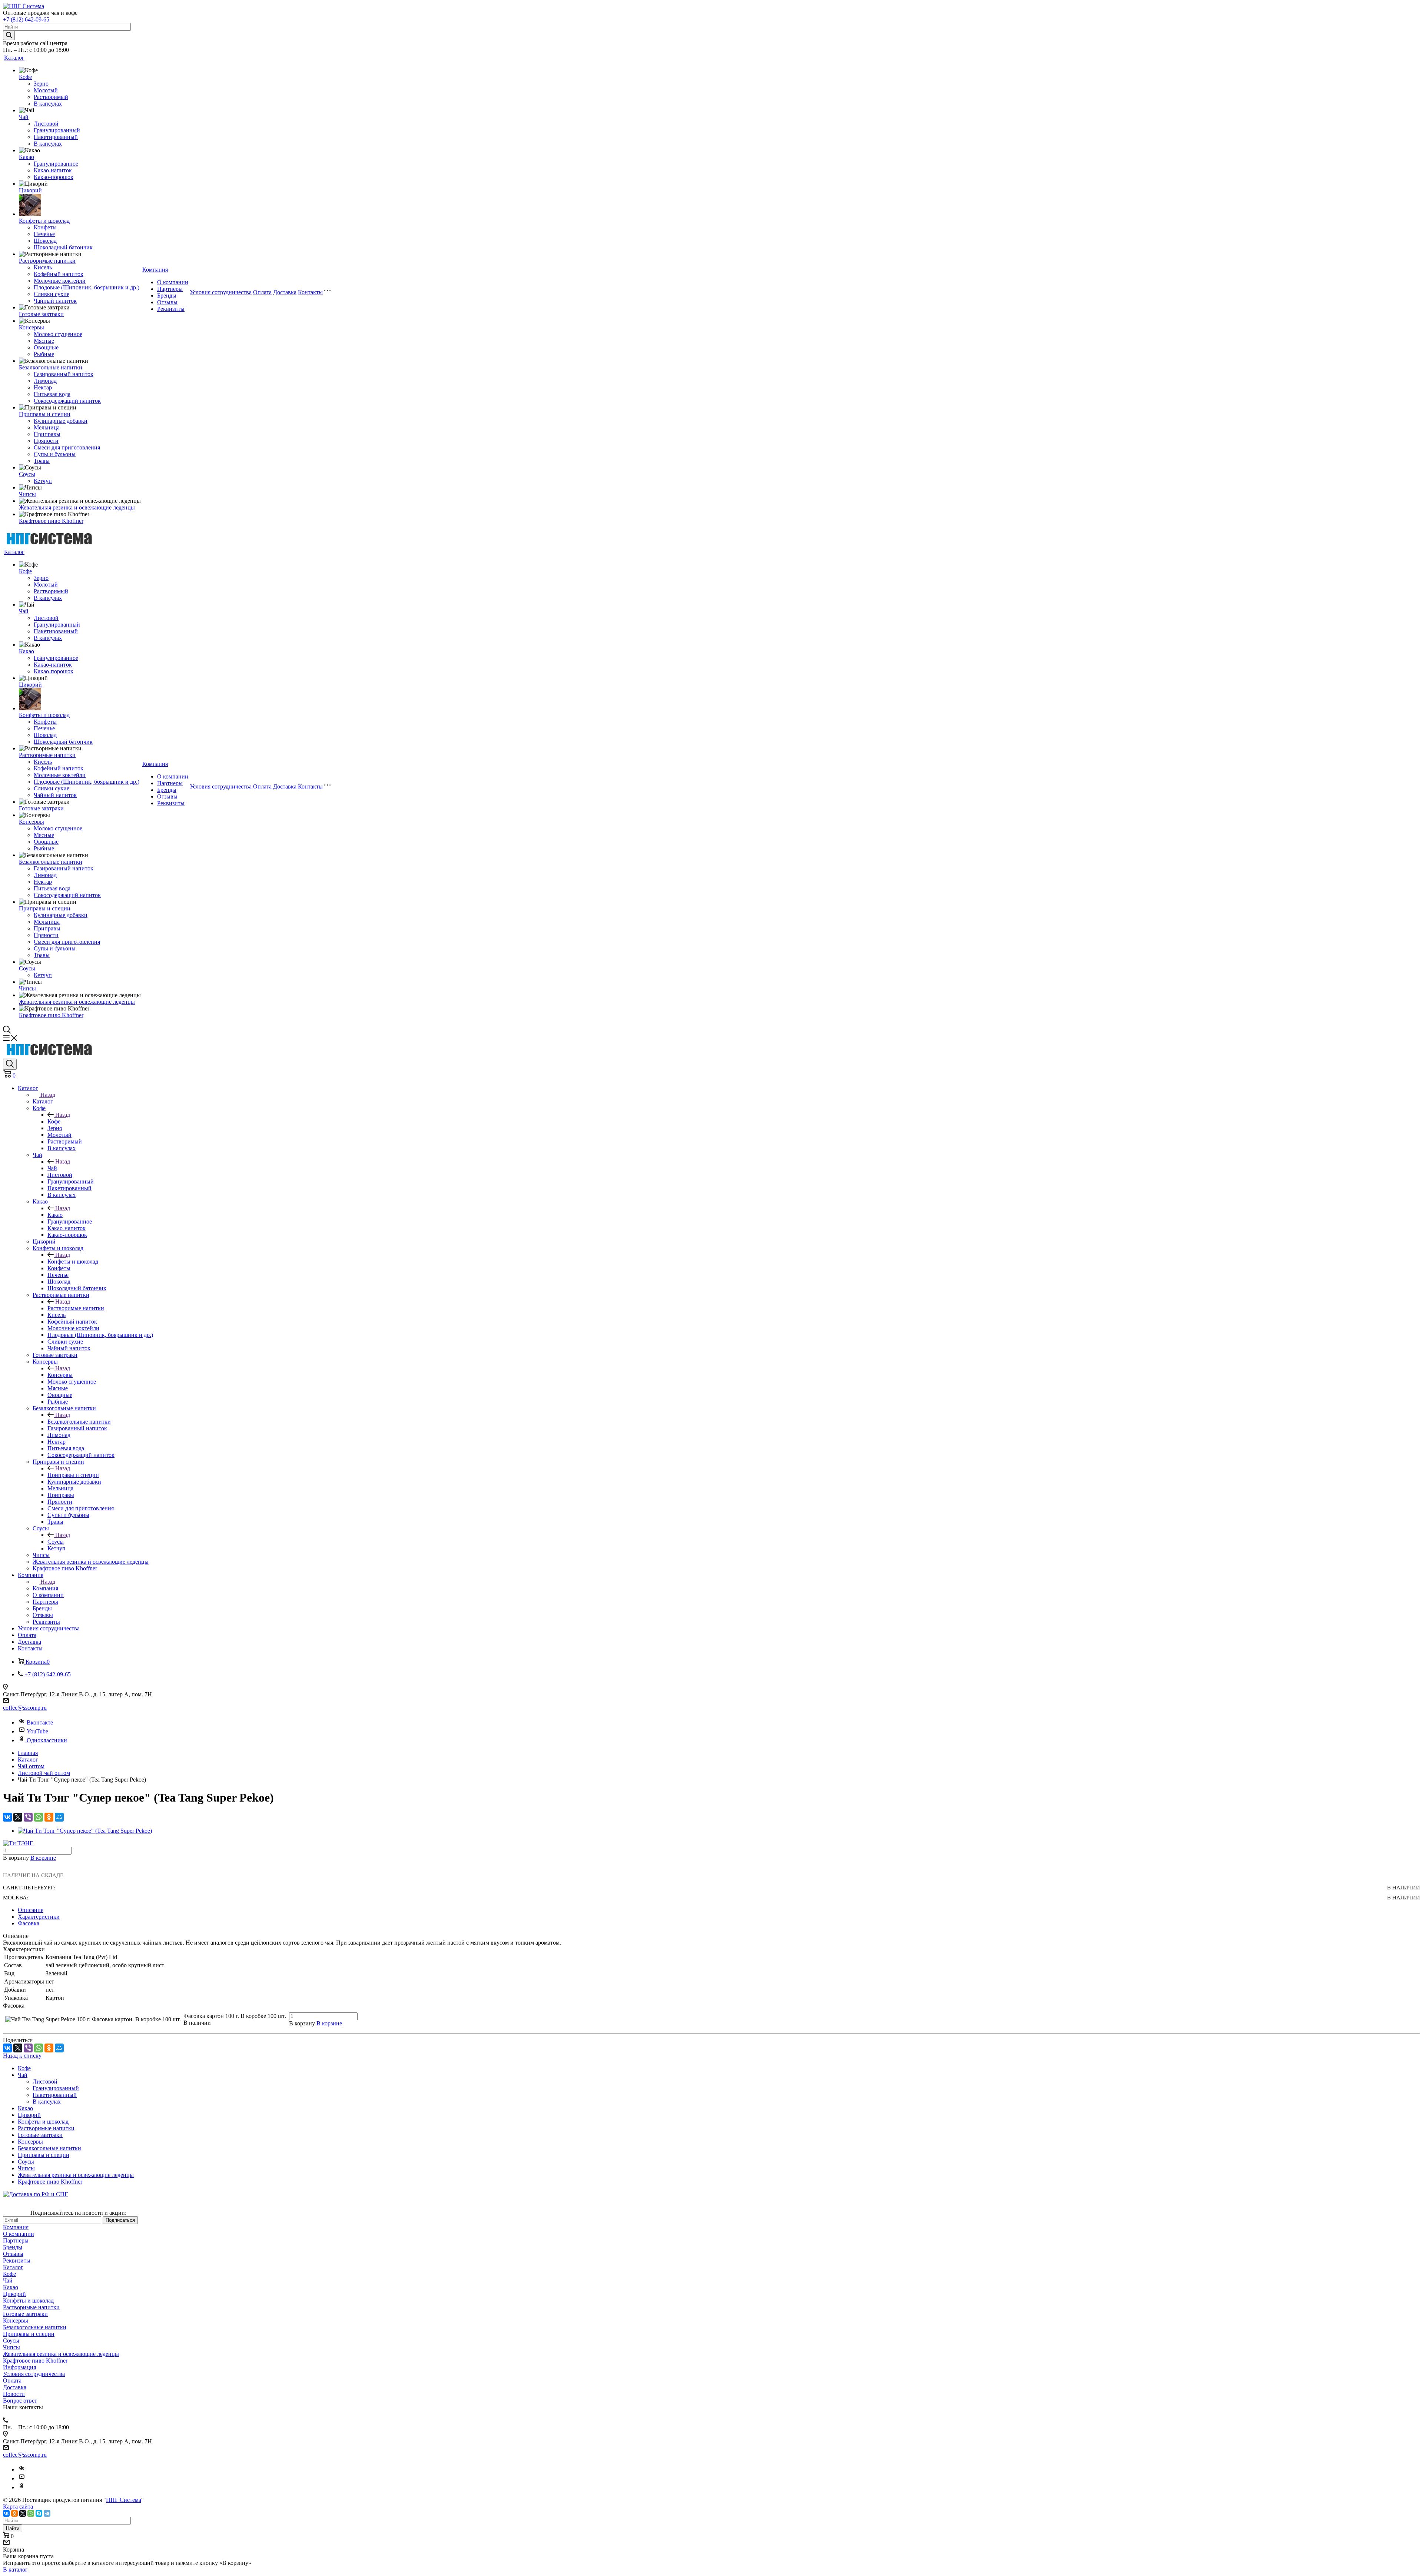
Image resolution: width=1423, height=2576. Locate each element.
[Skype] (39, 2513)
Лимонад (45, 381)
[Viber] (28, 1817)
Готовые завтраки (41, 314)
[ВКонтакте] (7, 1817)
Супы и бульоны (55, 454)
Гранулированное (56, 164)
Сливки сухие (52, 294)
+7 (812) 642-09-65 (26, 19)
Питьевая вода (52, 394)
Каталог (14, 58)
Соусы (27, 474)
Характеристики (39, 1917)
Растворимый (51, 97)
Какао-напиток (53, 170)
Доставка (285, 292)
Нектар (43, 387)
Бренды (167, 296)
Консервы (31, 327)
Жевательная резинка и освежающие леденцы (77, 507)
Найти (13, 2528)
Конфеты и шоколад (44, 221)
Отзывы (167, 302)
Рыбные (44, 354)
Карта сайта (18, 2507)
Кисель (43, 267)
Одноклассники (47, 1740)
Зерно (41, 84)
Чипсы (27, 494)
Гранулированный (57, 130)
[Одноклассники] (49, 1817)
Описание (31, 1910)
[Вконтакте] (21, 2469)
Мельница (47, 427)
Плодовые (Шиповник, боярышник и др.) (87, 287)
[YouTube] (21, 2478)
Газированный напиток (64, 374)
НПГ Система (124, 2500)
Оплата (262, 292)
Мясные (44, 341)
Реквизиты (171, 309)
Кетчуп (43, 481)
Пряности (46, 441)
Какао (26, 157)
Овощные (46, 347)
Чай (24, 117)
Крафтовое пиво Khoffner (51, 521)
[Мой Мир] (59, 1817)
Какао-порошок (54, 177)
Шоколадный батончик (63, 247)
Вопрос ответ (20, 2401)
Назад (48, 1095)
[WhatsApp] (39, 1817)
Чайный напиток (55, 301)
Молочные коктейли (60, 281)
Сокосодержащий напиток (67, 401)
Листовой (46, 124)
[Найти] (9, 35)
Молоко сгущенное (58, 334)
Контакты (310, 292)
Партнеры (170, 289)
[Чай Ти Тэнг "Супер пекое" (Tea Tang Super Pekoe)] (85, 1831)
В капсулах (48, 104)
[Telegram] (47, 2513)
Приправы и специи (45, 414)
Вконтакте (40, 1722)
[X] (18, 1817)
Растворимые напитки (47, 261)
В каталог (15, 2570)
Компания (155, 270)
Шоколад (45, 241)
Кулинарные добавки (61, 421)
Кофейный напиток (59, 274)
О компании (173, 282)
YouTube (37, 1731)
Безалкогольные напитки (51, 367)
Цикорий (30, 190)
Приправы (47, 434)
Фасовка (29, 1923)
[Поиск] (10, 1064)
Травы (42, 461)
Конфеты (45, 227)
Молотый (46, 90)
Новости (14, 2394)
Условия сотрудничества (221, 292)
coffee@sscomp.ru (25, 1708)
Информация (19, 2367)
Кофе (25, 77)
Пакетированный (56, 137)
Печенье (44, 234)
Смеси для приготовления (67, 447)
